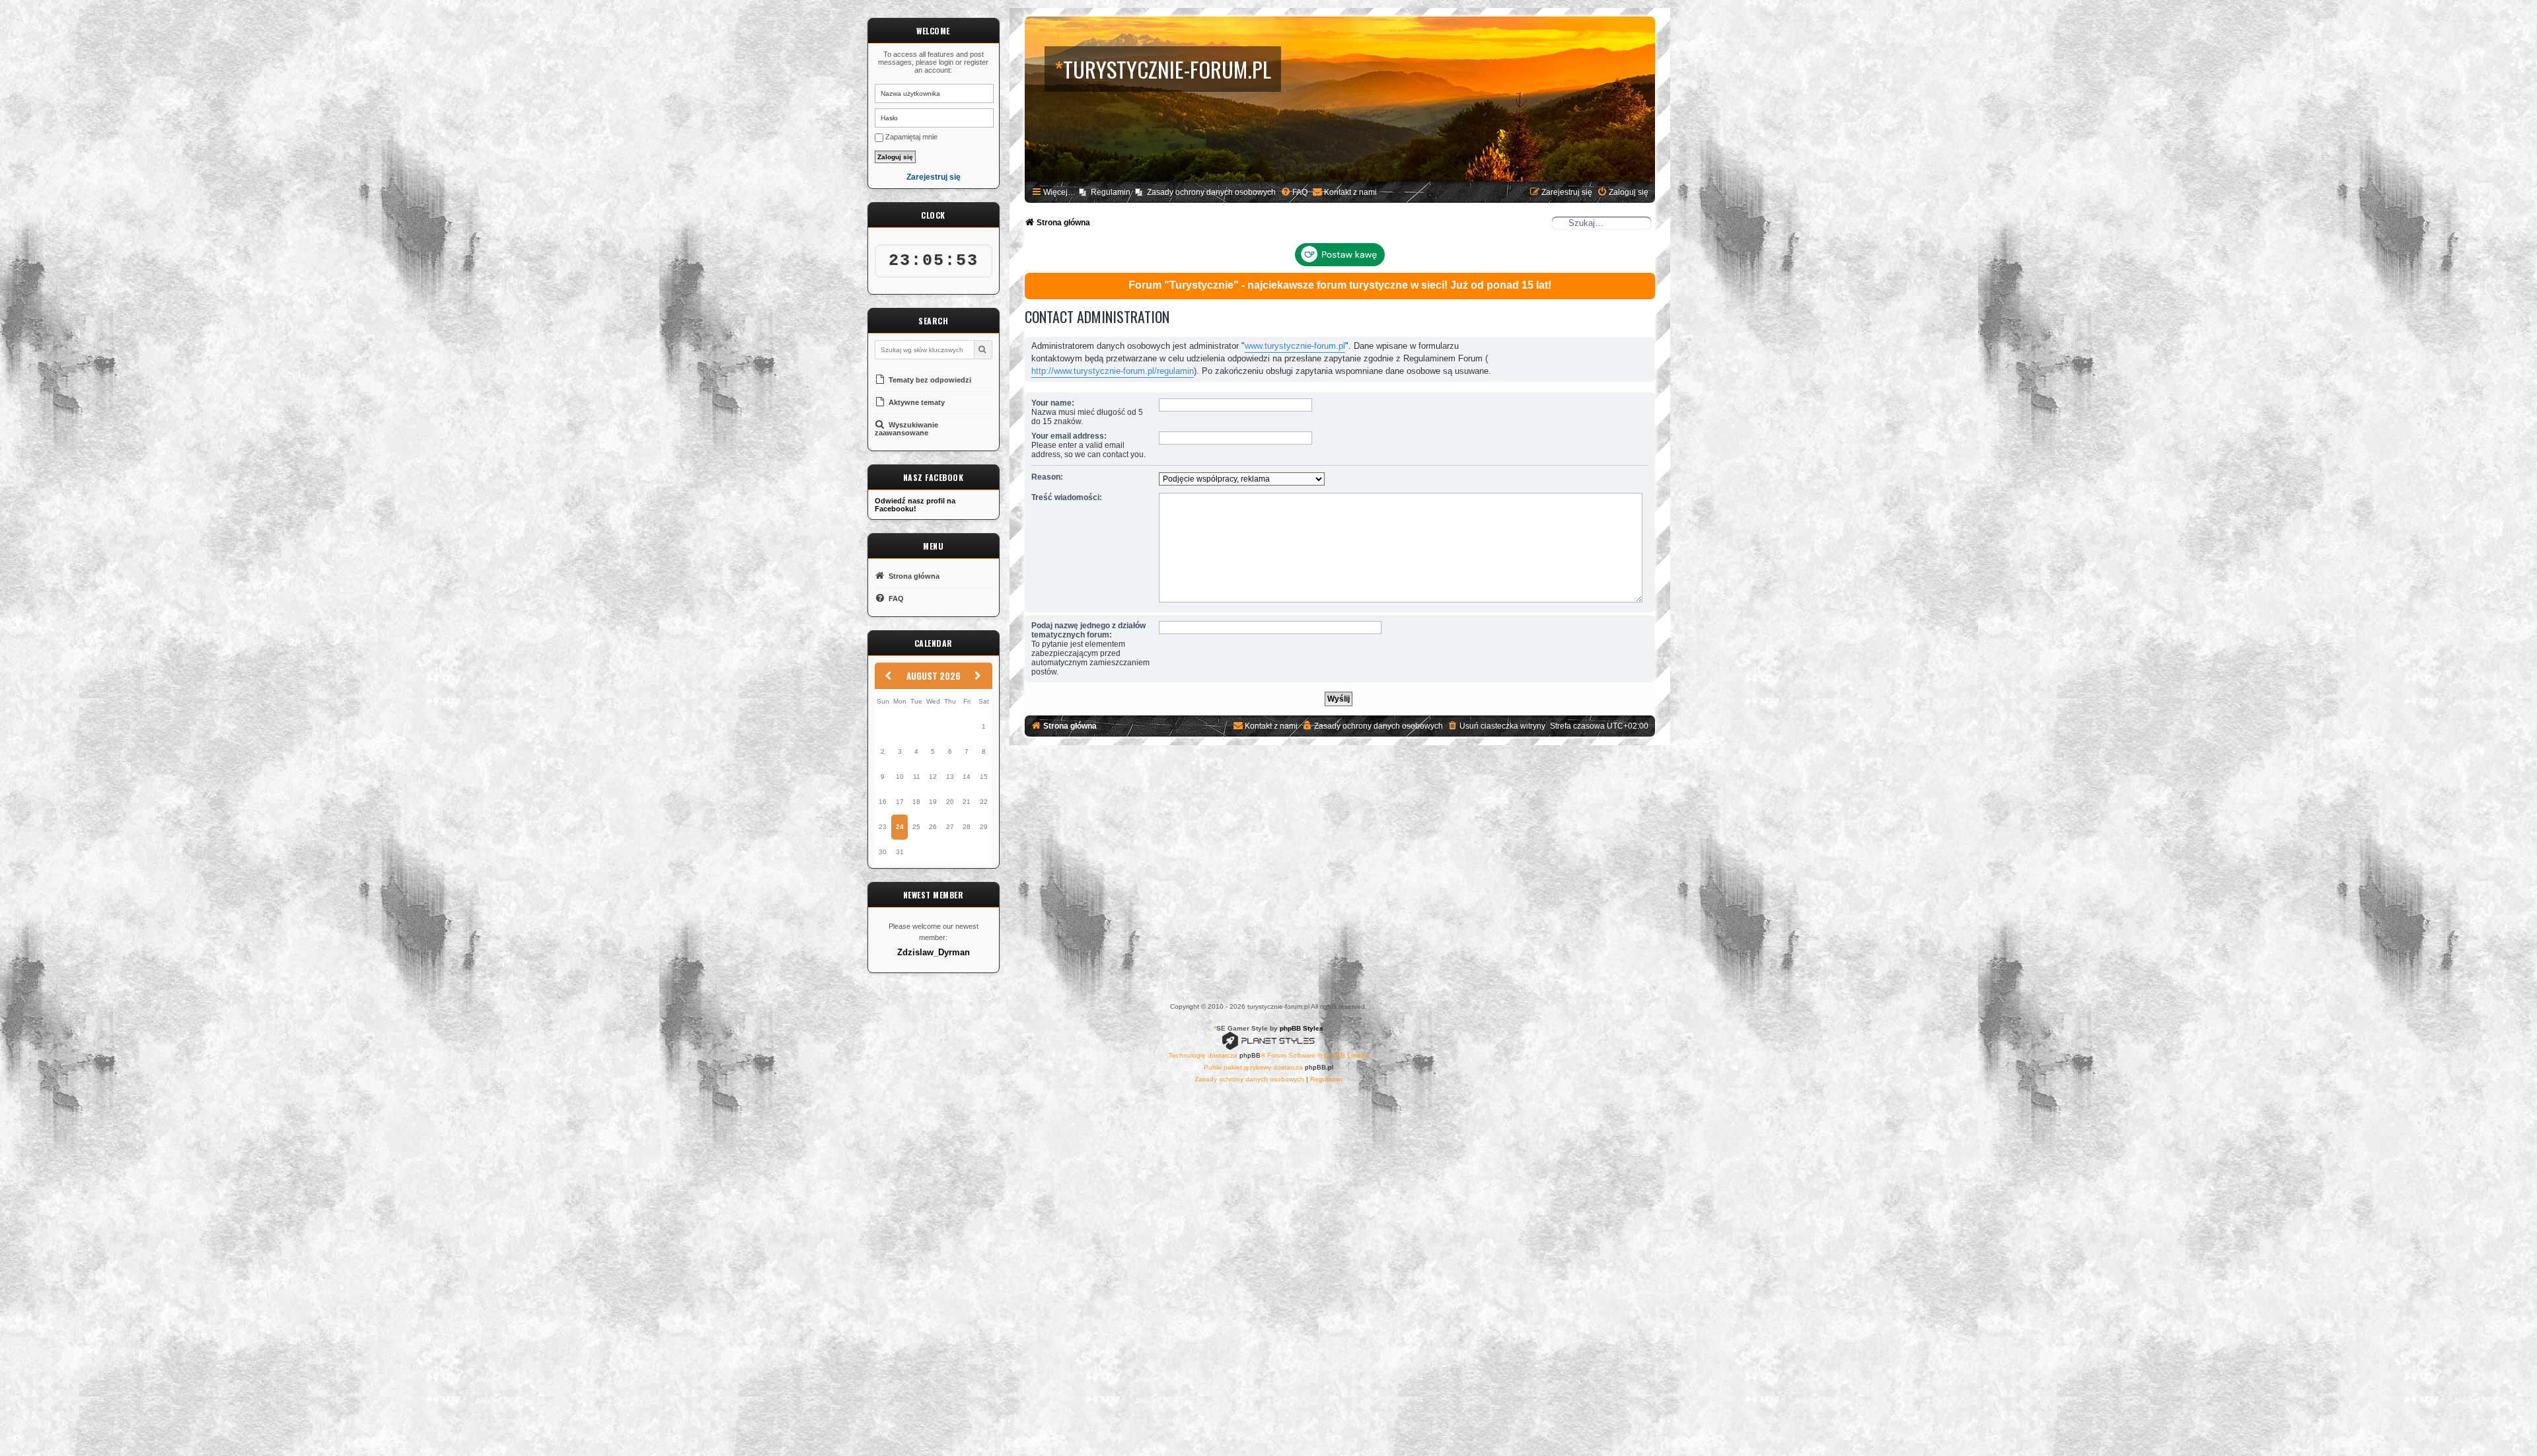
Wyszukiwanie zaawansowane (906, 429)
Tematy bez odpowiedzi (929, 380)
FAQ (895, 599)
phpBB (1250, 1055)
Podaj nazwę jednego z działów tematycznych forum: (1088, 630)
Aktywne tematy (916, 402)
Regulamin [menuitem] (1111, 192)
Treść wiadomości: (1067, 497)
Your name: (1053, 403)
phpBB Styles (1302, 1028)
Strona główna (913, 576)
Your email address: (1069, 436)
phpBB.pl (1319, 1067)
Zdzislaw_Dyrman (934, 953)
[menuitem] (1294, 193)
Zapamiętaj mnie (910, 137)
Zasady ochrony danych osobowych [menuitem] (1211, 192)
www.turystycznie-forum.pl (1295, 346)
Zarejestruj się (934, 177)
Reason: (1047, 477)
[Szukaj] (983, 350)
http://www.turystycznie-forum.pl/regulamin (1113, 371)
